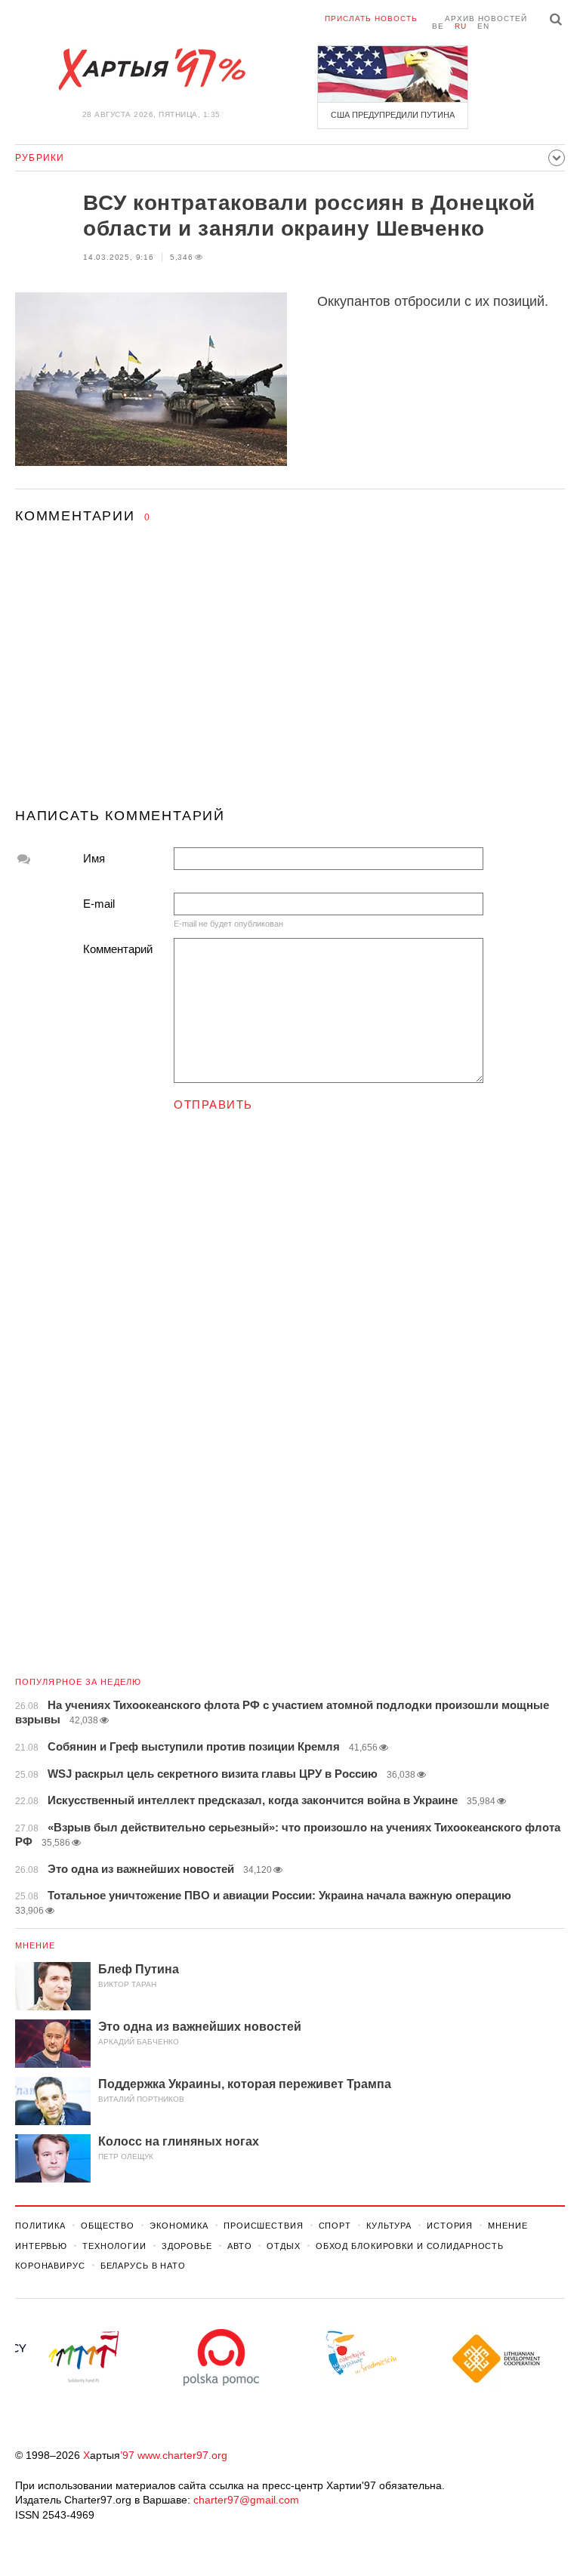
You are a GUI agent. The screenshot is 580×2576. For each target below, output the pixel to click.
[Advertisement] (290, 680)
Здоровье (187, 2246)
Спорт (335, 2226)
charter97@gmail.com (246, 2500)
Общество (108, 2226)
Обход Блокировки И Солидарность (410, 2246)
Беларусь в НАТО (143, 2266)
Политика (40, 2226)
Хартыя (151, 69)
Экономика (179, 2226)
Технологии (114, 2246)
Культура (389, 2226)
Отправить (213, 1104)
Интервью (41, 2246)
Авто (240, 2246)
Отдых (283, 2246)
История (450, 2226)
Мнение (35, 1945)
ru (461, 26)
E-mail (99, 904)
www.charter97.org (182, 2455)
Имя (94, 858)
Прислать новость (371, 19)
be (438, 26)
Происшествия (264, 2226)
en (483, 26)
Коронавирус (50, 2266)
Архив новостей (486, 19)
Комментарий (118, 949)
